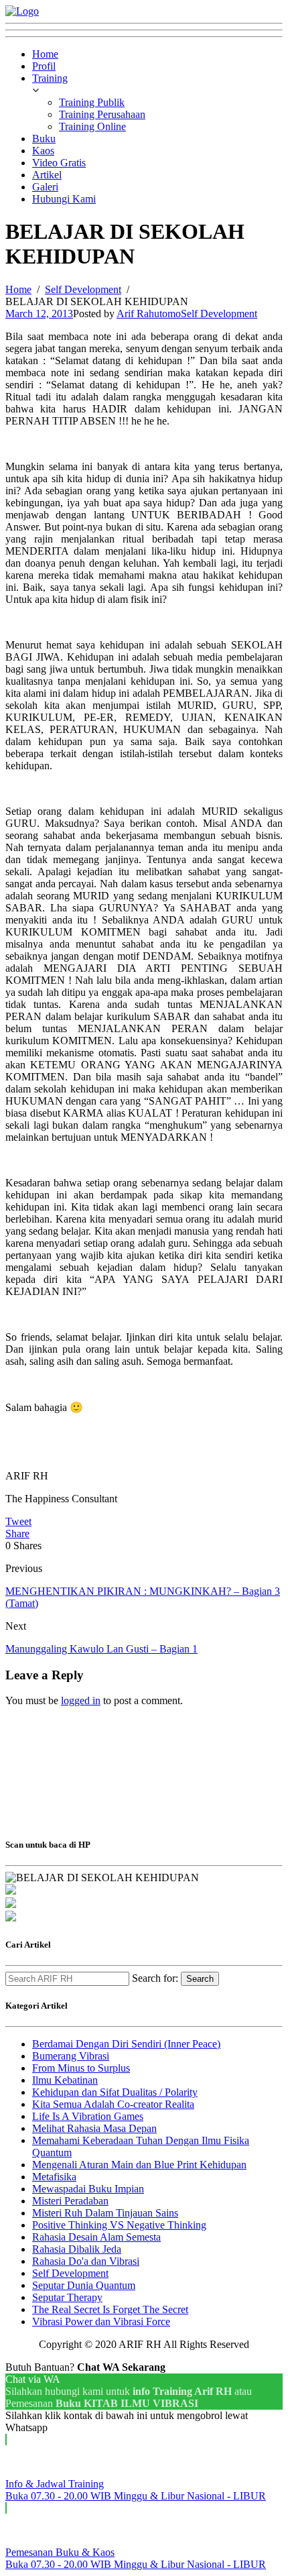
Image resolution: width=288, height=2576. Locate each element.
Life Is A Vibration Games (88, 2116)
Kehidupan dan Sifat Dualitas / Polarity (115, 2092)
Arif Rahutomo (149, 314)
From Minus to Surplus (81, 2068)
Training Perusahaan (102, 114)
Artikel (47, 175)
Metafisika (54, 2177)
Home (45, 54)
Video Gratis (59, 163)
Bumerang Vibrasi (71, 2056)
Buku (44, 138)
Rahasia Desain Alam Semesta (96, 2237)
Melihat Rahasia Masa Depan (94, 2128)
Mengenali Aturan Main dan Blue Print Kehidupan (139, 2165)
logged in (81, 1700)
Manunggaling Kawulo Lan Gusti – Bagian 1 (101, 1649)
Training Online (92, 126)
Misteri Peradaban (70, 2201)
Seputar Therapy (67, 2297)
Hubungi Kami (64, 199)
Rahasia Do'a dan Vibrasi (86, 2261)
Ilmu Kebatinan (65, 2080)
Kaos (43, 151)
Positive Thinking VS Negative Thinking (119, 2225)
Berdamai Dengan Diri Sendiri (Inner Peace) (126, 2044)
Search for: (155, 1978)
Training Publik (92, 102)
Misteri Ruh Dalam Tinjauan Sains (105, 2213)
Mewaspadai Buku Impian (88, 2189)
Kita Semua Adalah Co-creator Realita (113, 2104)
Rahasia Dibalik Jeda (77, 2249)
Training (50, 78)
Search (200, 1979)
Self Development (219, 314)
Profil (44, 66)
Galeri (45, 187)
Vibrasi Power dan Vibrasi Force (101, 2321)
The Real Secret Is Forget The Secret (110, 2309)
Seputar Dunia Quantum (84, 2285)
